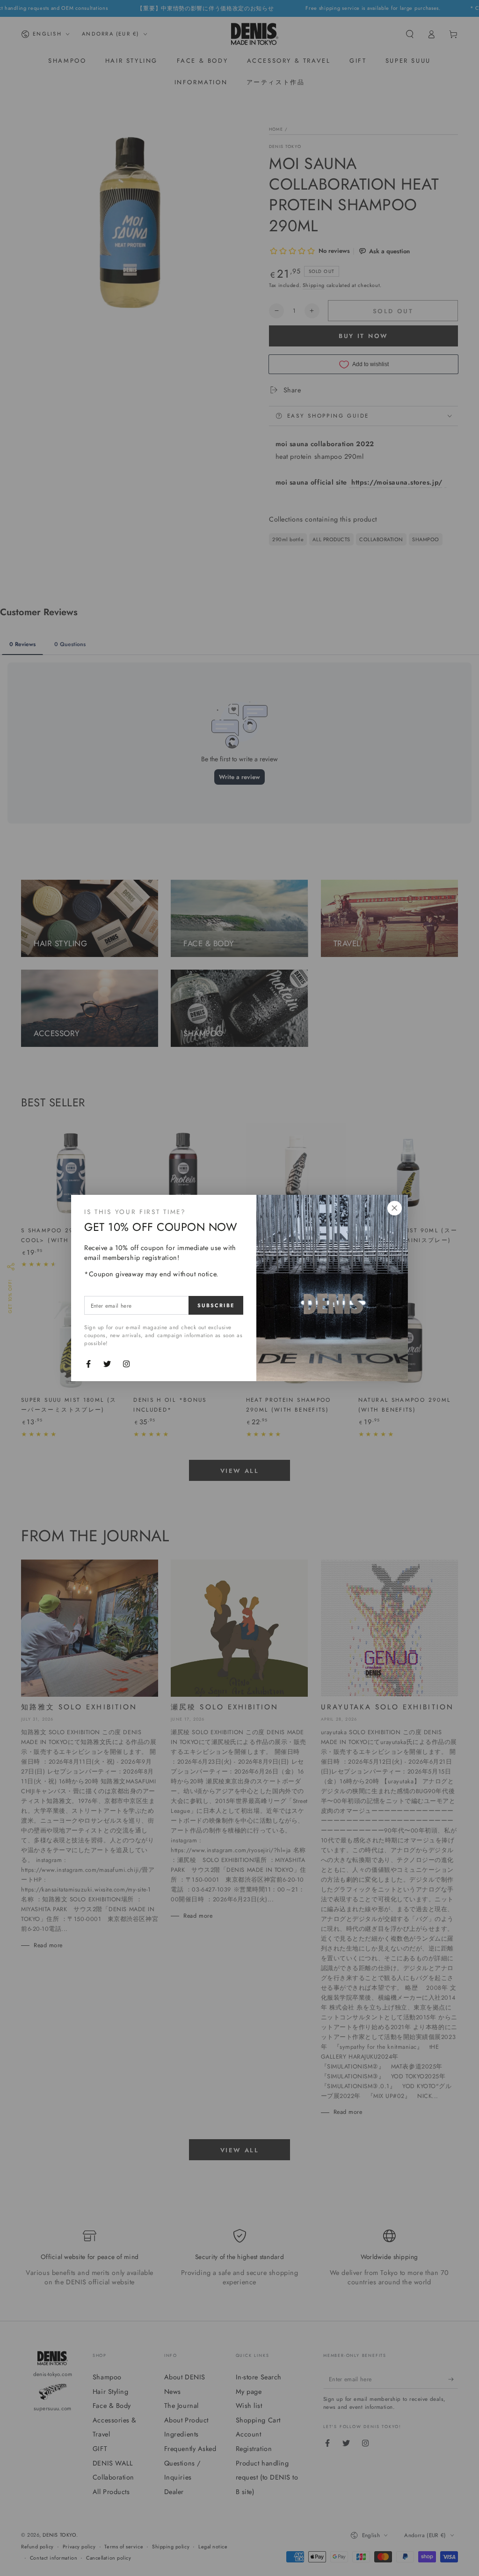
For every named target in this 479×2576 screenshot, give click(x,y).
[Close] (394, 1208)
